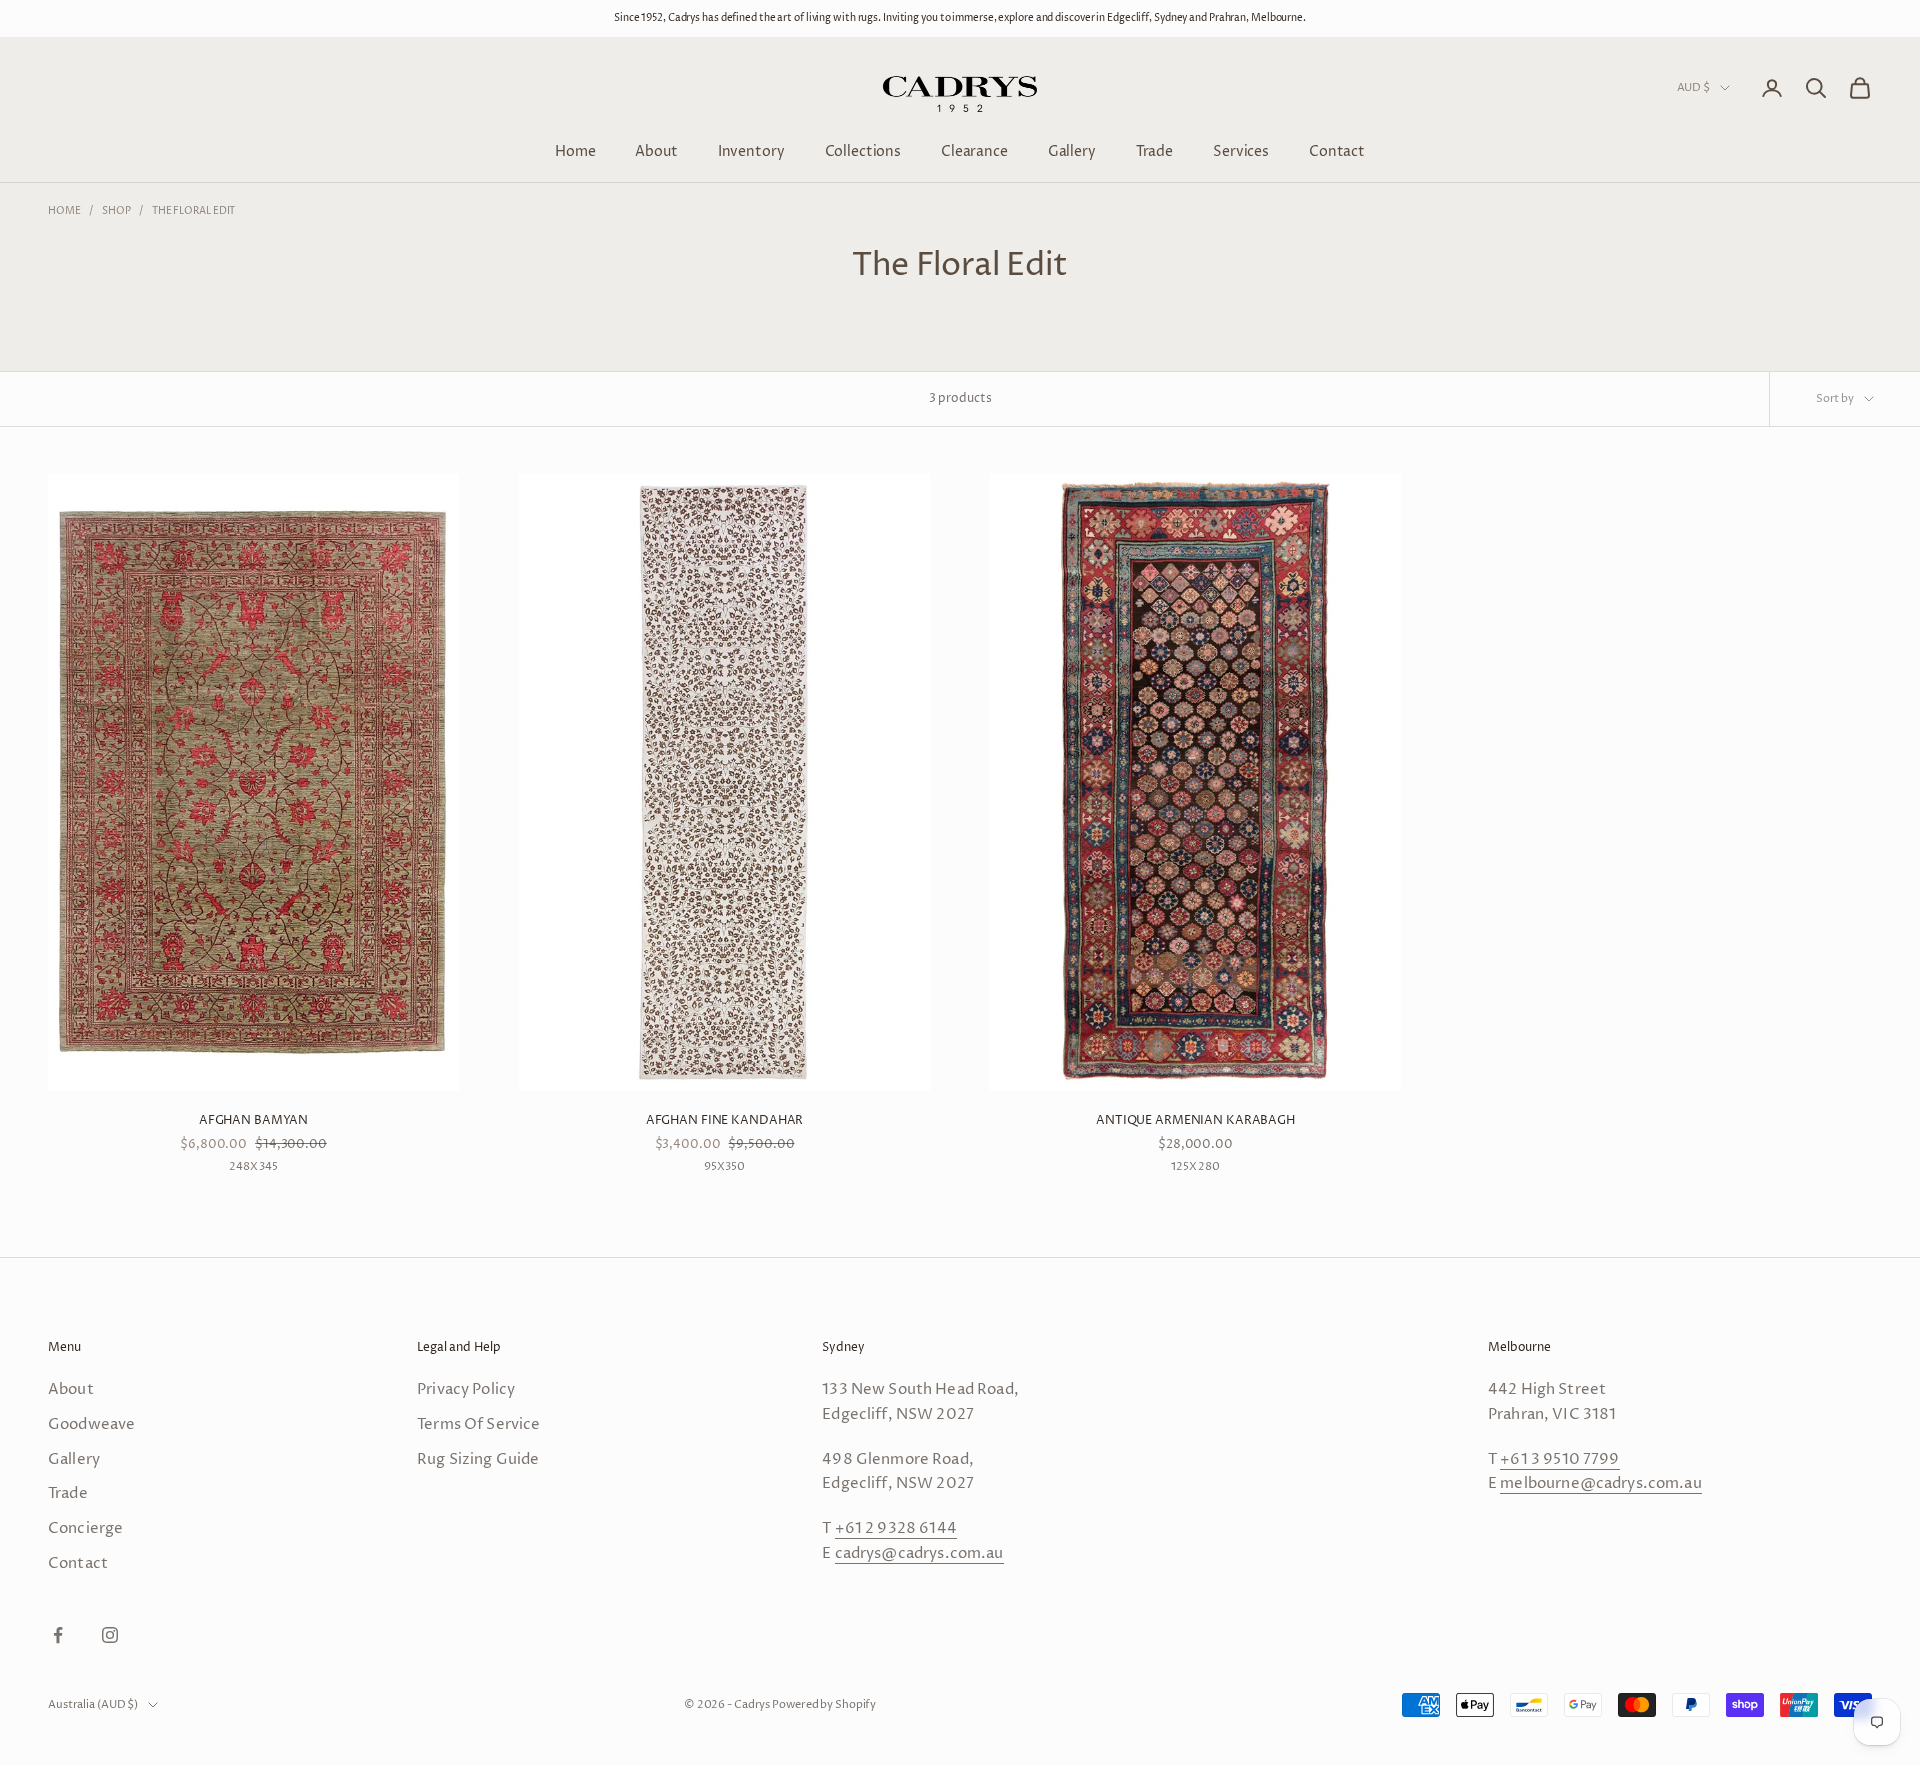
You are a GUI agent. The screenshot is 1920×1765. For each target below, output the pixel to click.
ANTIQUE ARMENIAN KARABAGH (1195, 1120)
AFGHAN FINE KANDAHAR (725, 1120)
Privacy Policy (466, 1389)
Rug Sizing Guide (478, 1459)
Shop (116, 211)
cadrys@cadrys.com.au (919, 1553)
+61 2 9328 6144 (896, 1528)
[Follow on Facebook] (58, 1635)
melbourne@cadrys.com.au (1600, 1483)
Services (1241, 150)
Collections (863, 150)
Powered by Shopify (824, 1704)
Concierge (85, 1528)
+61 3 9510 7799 (1559, 1459)
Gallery (1072, 150)
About (656, 150)
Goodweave (91, 1424)
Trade (1154, 150)
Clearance (974, 150)
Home (575, 150)
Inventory (751, 150)
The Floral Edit (194, 211)
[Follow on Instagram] (110, 1635)
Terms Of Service (478, 1424)
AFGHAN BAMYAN (253, 1120)
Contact (1337, 150)
